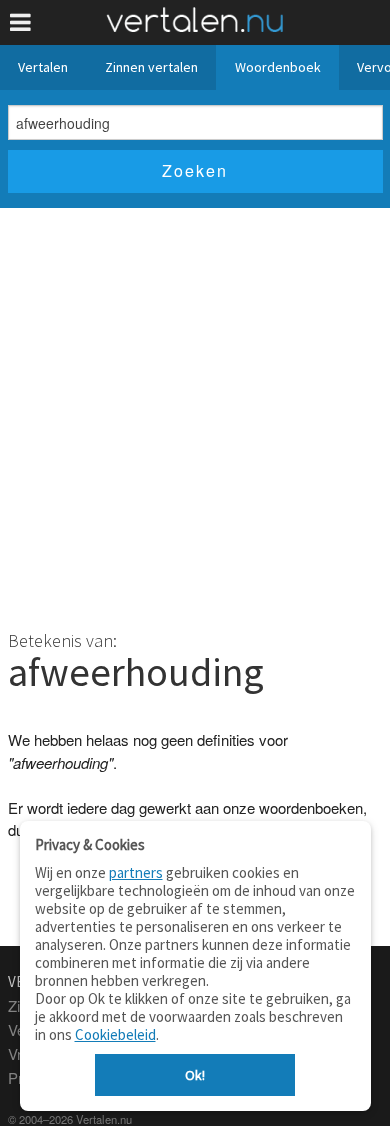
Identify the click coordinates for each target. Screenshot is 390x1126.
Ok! (195, 1075)
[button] (20, 22)
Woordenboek (278, 67)
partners (136, 872)
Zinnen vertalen (151, 67)
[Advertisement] (195, 413)
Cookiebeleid (115, 1034)
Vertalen (43, 67)
